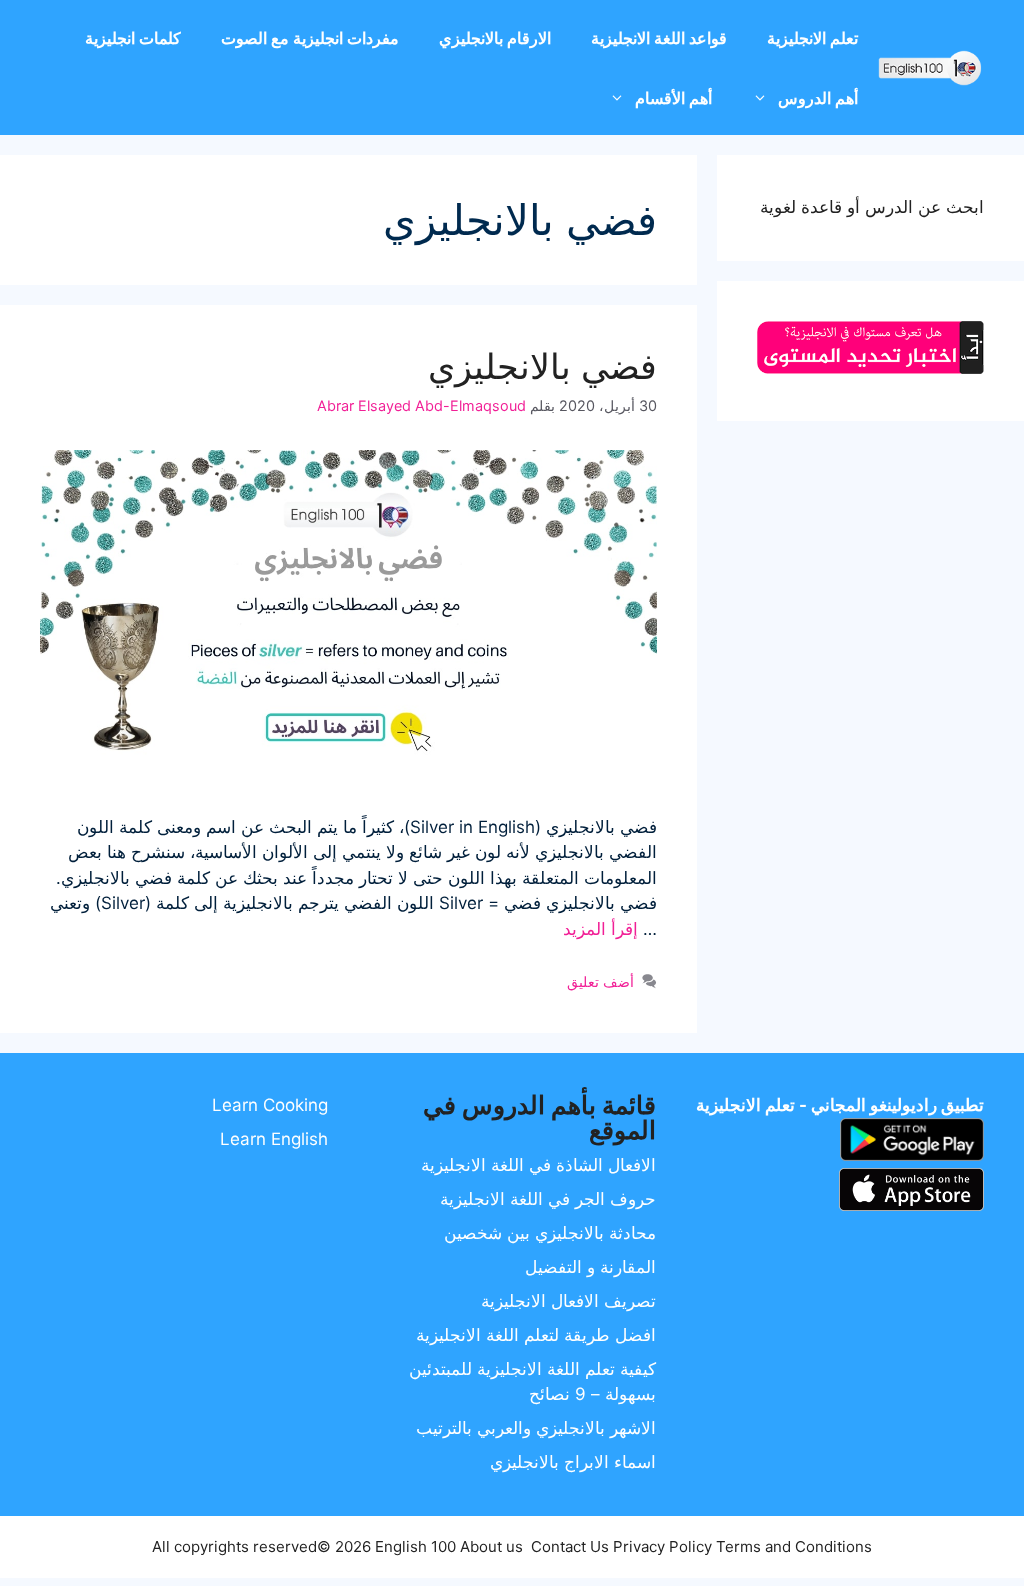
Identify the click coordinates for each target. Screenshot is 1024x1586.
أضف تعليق (600, 981)
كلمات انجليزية (133, 38)
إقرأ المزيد (600, 929)
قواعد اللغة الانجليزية (659, 38)
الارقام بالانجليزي (495, 38)
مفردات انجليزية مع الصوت (310, 38)
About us (491, 1546)
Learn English (274, 1139)
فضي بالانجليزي (542, 366)
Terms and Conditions (794, 1546)
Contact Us (570, 1546)
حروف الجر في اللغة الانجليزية (548, 1199)
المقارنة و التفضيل (590, 1267)
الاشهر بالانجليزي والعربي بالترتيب (536, 1428)
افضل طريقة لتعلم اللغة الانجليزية (536, 1335)
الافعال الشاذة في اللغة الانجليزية (538, 1165)
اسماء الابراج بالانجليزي (573, 1462)
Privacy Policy (662, 1546)
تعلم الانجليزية (812, 38)
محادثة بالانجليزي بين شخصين (550, 1233)
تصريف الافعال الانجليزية (568, 1301)
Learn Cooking (270, 1105)
